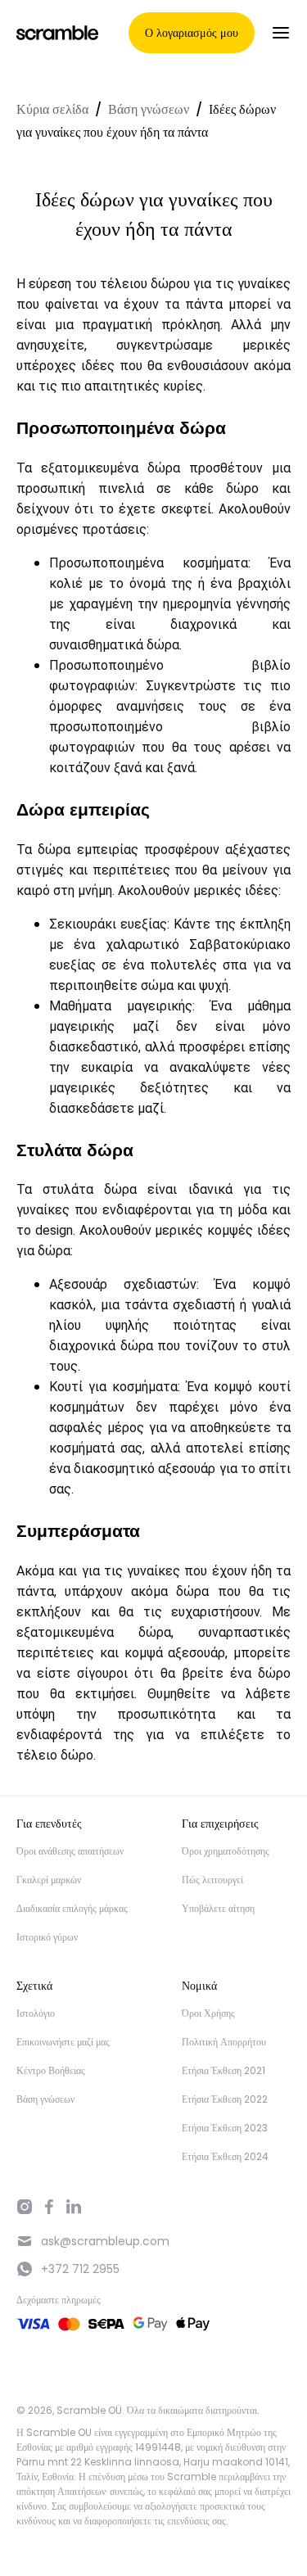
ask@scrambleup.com (105, 2241)
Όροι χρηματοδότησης (226, 1851)
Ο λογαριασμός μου (192, 33)
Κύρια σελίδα (52, 109)
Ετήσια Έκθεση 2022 (225, 2099)
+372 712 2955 (80, 2269)
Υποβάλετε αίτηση (218, 1908)
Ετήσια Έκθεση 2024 (225, 2156)
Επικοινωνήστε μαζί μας (63, 2042)
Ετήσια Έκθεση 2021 (223, 2070)
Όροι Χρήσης (208, 2013)
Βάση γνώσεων (149, 109)
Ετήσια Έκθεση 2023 (225, 2128)
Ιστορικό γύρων (47, 1937)
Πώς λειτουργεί (212, 1880)
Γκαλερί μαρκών (49, 1880)
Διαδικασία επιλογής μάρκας (72, 1908)
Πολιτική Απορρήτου (224, 2042)
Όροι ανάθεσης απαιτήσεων (70, 1851)
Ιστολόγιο (36, 2013)
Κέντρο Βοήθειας (51, 2070)
